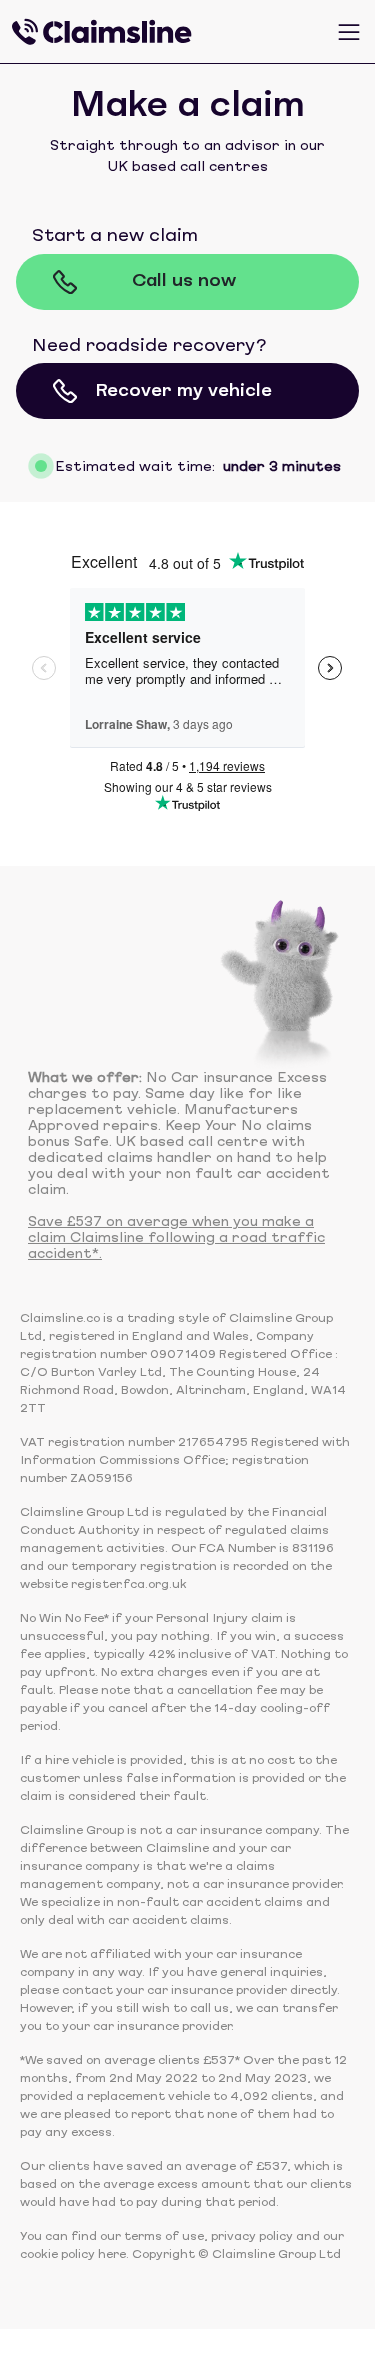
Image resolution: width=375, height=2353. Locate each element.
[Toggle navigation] (349, 32)
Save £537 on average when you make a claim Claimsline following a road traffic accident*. (176, 1238)
